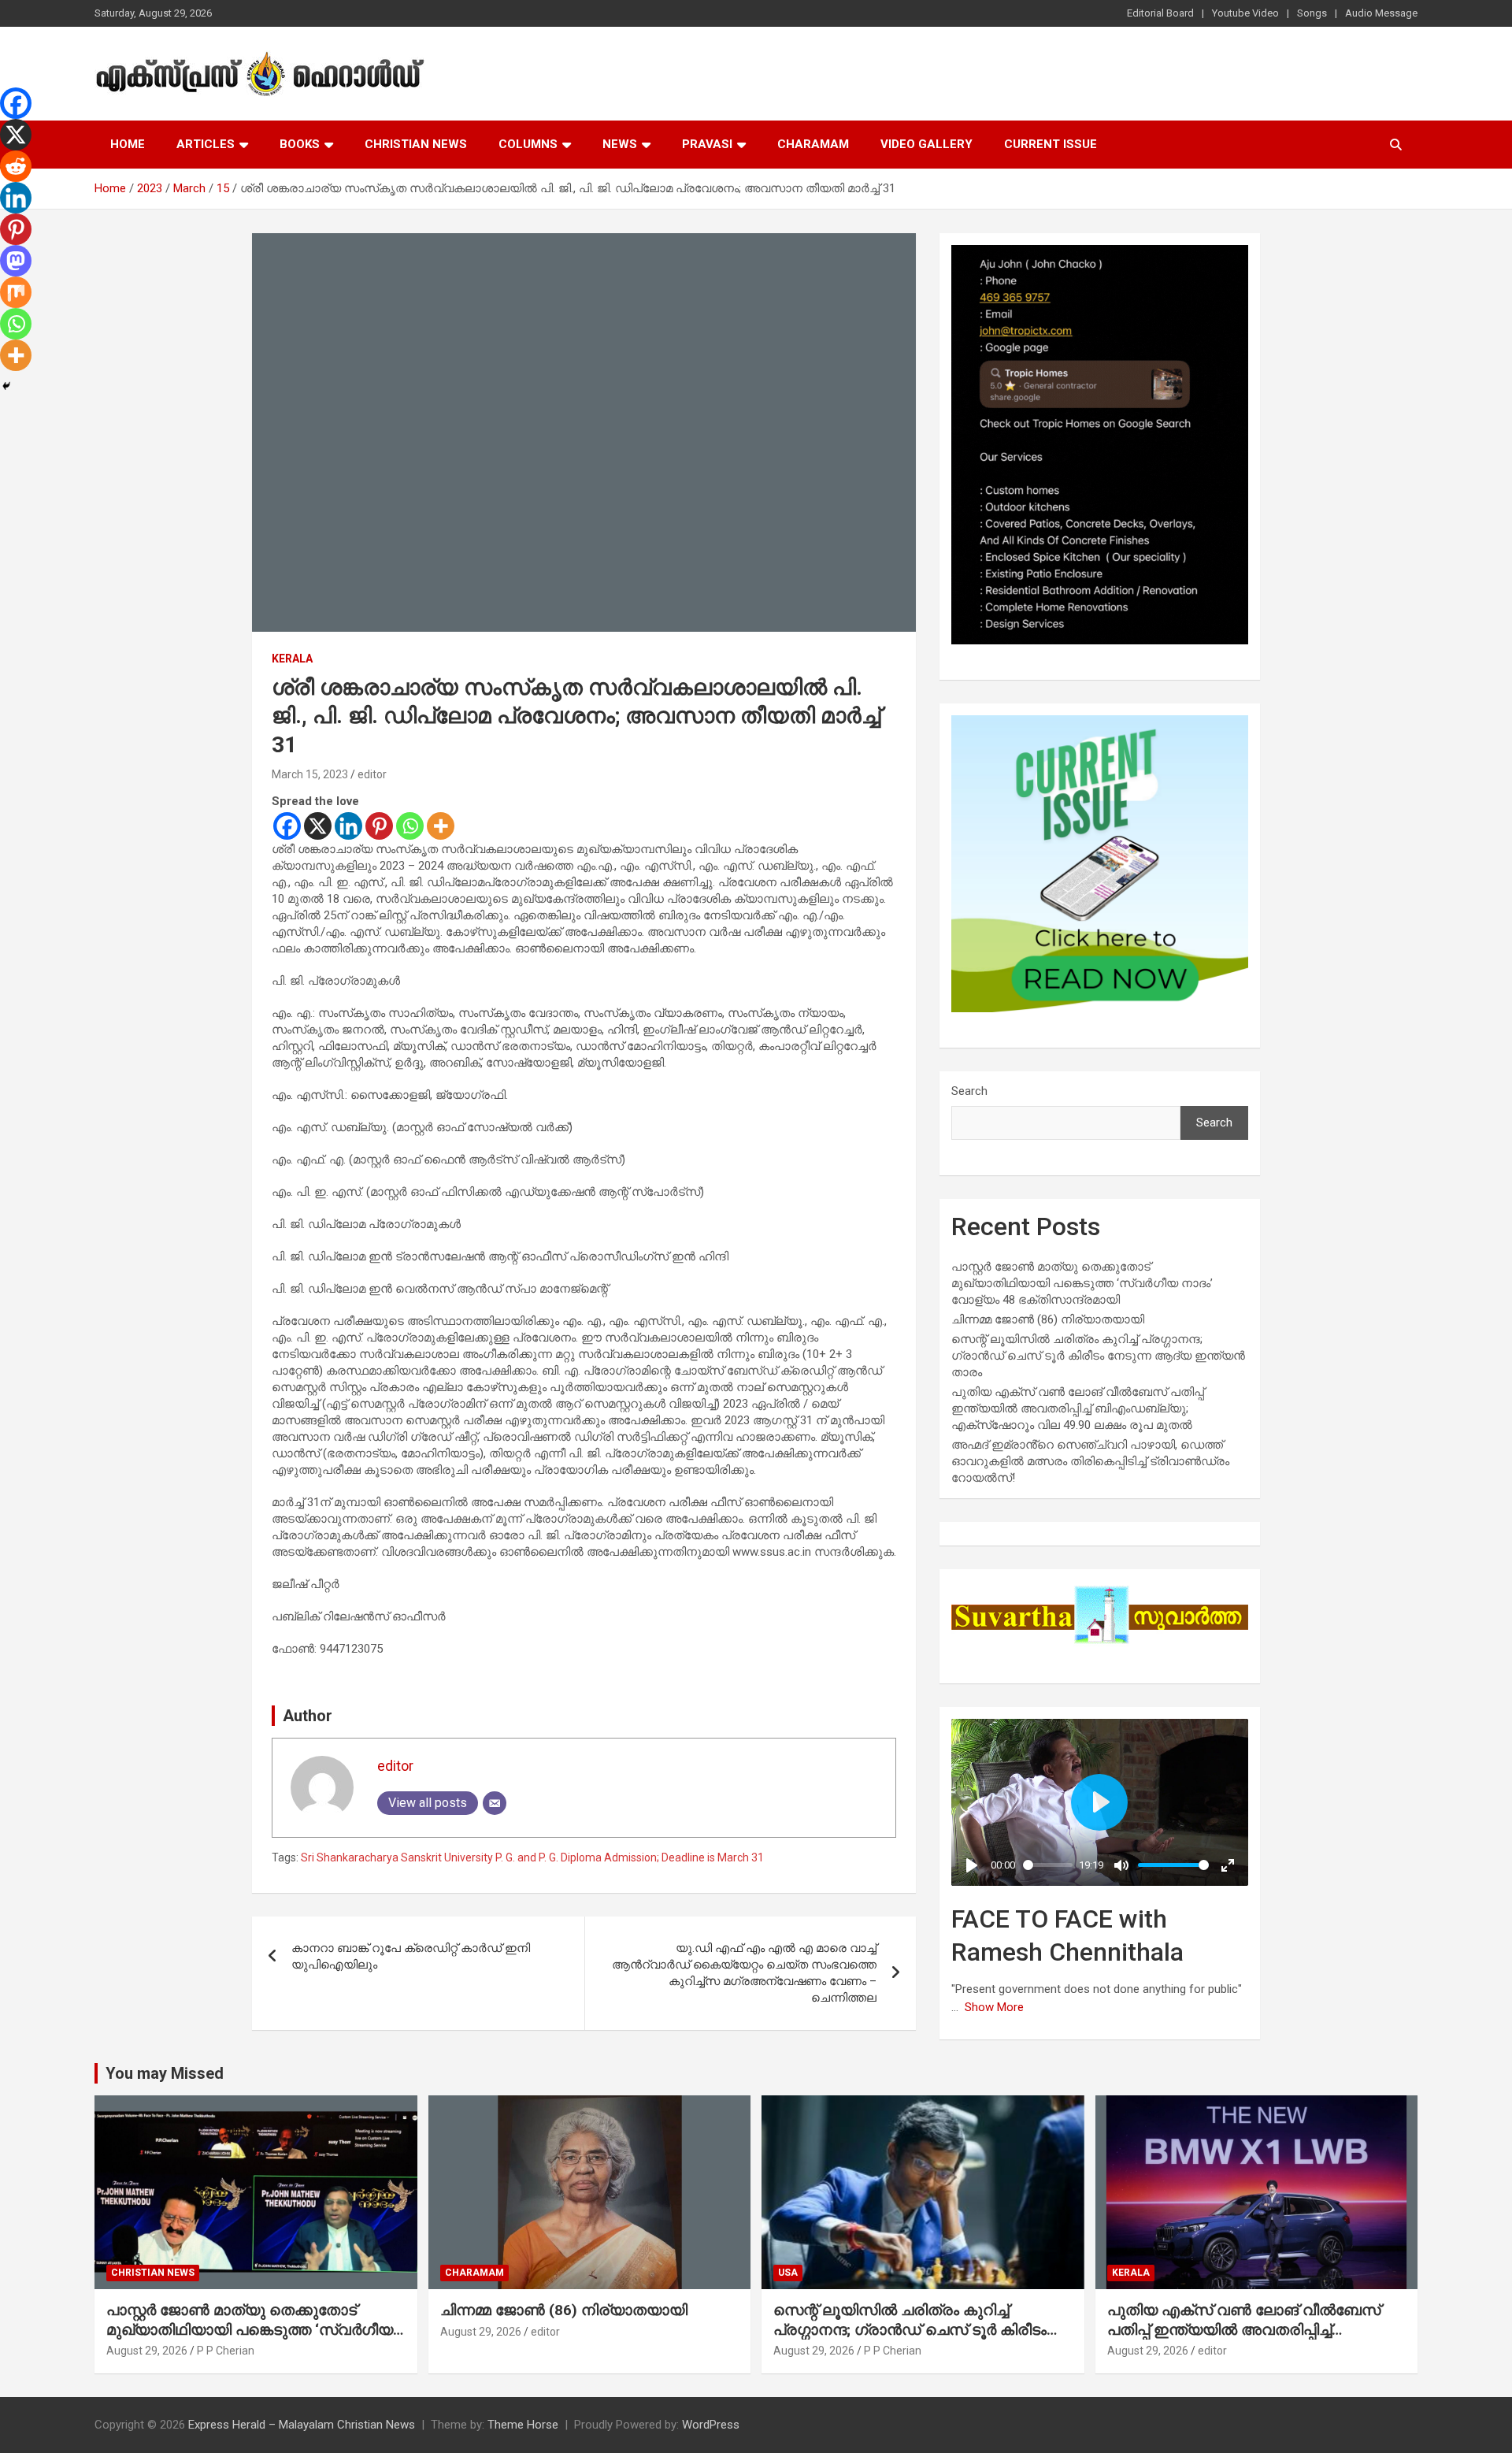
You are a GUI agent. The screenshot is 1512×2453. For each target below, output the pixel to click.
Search (969, 1091)
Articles (206, 144)
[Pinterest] (379, 826)
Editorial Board (1160, 13)
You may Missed (165, 2073)
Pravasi (707, 144)
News (620, 144)
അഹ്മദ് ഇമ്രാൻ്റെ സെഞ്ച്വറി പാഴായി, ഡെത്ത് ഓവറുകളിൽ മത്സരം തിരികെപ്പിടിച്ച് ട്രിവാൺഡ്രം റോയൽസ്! (1090, 1461)
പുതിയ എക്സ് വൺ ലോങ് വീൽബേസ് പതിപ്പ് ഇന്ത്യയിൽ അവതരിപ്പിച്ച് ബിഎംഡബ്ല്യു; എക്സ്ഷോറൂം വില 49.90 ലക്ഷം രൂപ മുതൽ (1078, 1408)
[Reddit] (16, 166)
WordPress (711, 2425)
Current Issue (1051, 144)
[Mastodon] (16, 261)
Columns (528, 144)
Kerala (292, 659)
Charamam (813, 144)
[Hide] (6, 386)
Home (128, 144)
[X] (318, 826)
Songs (1312, 13)
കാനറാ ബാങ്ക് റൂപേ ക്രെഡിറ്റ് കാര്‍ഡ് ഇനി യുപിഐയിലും (411, 1956)
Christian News (416, 144)
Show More (994, 2007)
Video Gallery (926, 144)
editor (372, 774)
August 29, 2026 (147, 2351)
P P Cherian (226, 2351)
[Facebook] (287, 826)
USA (788, 2273)
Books (300, 144)
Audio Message (1381, 13)
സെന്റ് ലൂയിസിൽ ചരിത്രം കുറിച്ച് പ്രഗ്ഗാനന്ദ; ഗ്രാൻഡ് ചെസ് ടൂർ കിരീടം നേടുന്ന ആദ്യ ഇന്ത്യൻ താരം (1098, 1356)
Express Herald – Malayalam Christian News (302, 2425)
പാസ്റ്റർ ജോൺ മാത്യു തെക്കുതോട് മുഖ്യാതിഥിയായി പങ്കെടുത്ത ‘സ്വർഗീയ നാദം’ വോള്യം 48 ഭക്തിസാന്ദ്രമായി (1082, 1283)
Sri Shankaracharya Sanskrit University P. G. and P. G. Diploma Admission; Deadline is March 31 (532, 1857)
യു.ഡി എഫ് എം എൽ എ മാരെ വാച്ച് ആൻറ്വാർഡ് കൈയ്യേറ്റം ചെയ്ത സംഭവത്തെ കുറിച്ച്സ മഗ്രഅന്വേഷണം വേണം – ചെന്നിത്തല (744, 1973)
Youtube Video (1245, 13)
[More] (441, 826)
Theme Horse (523, 2425)
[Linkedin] (348, 826)
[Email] (495, 1803)
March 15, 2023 (310, 774)
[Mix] (16, 292)
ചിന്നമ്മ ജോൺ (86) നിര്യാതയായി (1048, 1319)
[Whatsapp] (410, 826)
